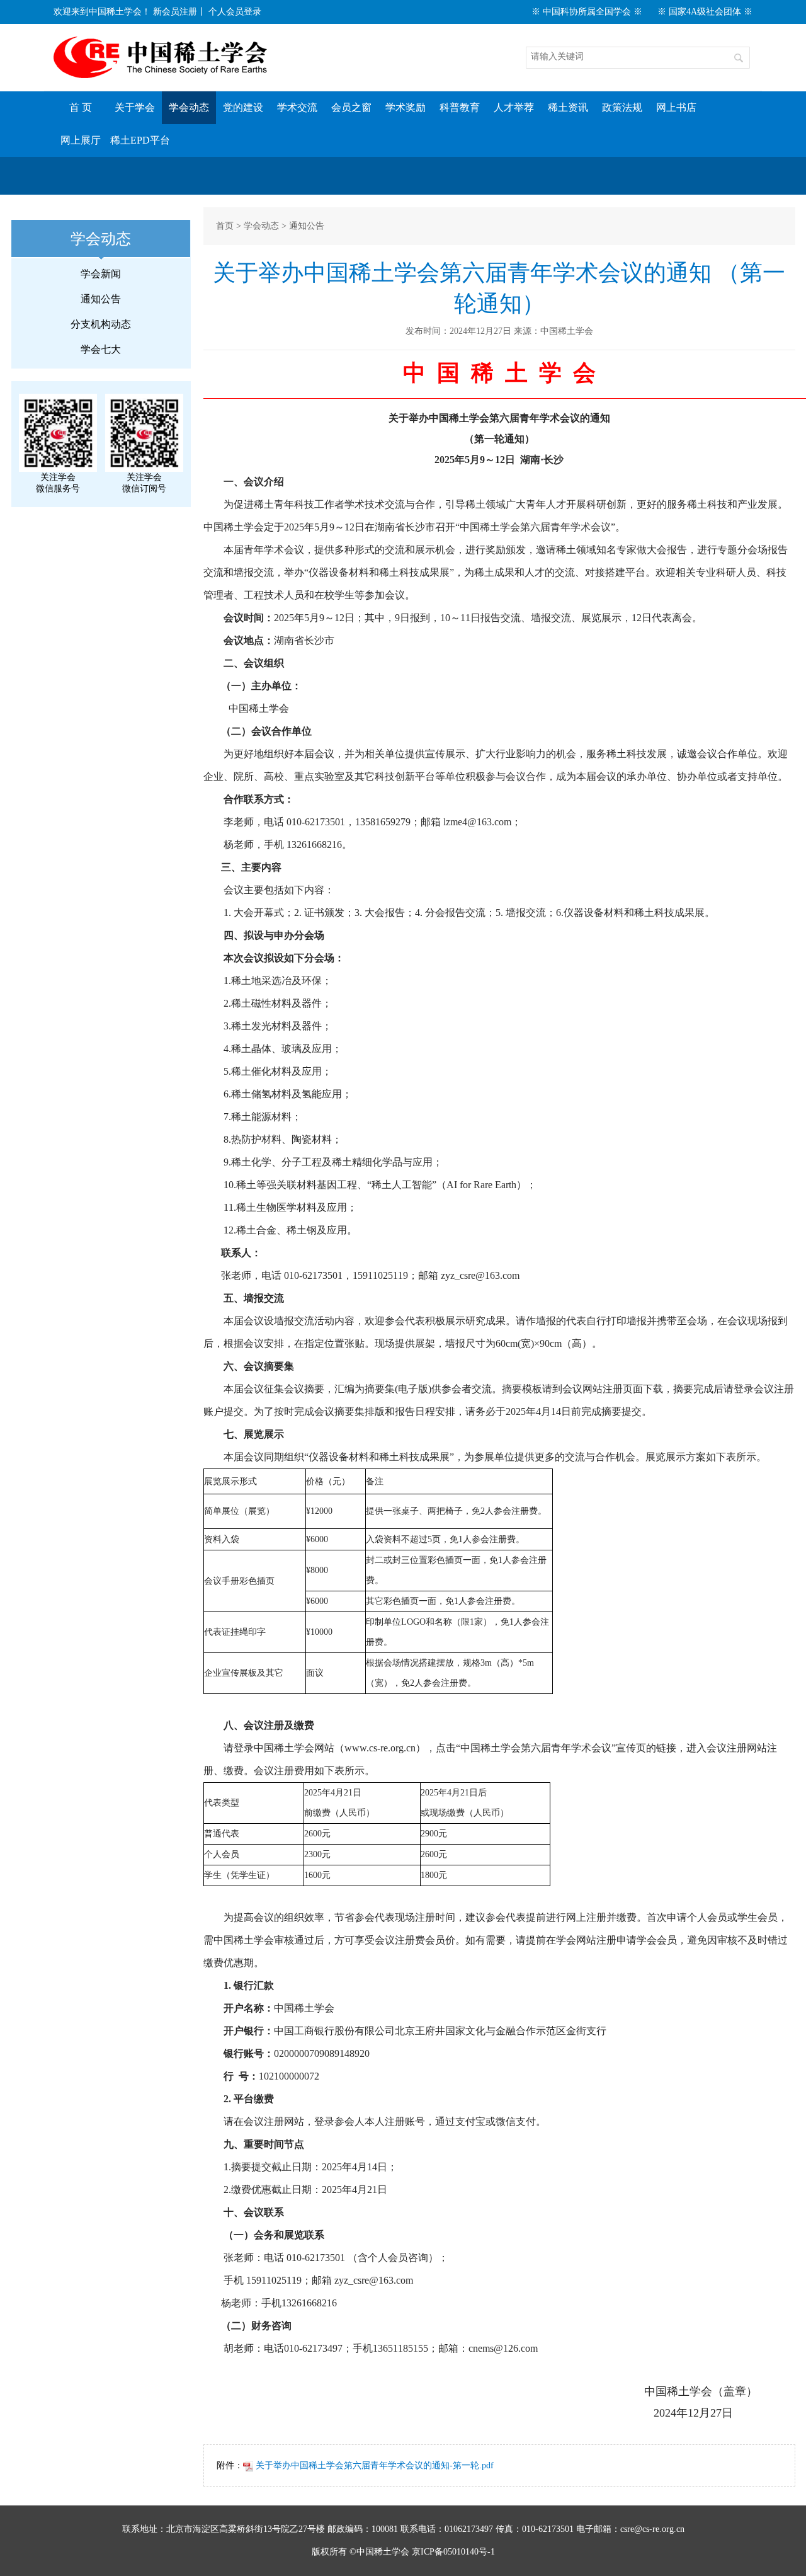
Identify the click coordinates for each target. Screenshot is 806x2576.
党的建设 (243, 107)
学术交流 (297, 107)
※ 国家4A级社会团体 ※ (705, 12)
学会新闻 (101, 274)
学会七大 (101, 349)
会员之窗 (351, 107)
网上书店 (676, 107)
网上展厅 (81, 140)
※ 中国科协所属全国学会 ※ (587, 12)
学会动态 (189, 107)
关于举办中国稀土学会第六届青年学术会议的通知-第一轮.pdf (373, 2465)
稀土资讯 (568, 107)
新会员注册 (175, 12)
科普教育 (460, 107)
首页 (225, 226)
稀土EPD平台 (140, 140)
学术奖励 (406, 107)
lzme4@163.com (477, 822)
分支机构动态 (101, 324)
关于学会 (135, 107)
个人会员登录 (235, 12)
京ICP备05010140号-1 (453, 2552)
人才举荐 (514, 107)
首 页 (81, 107)
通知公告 (101, 299)
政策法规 (622, 107)
